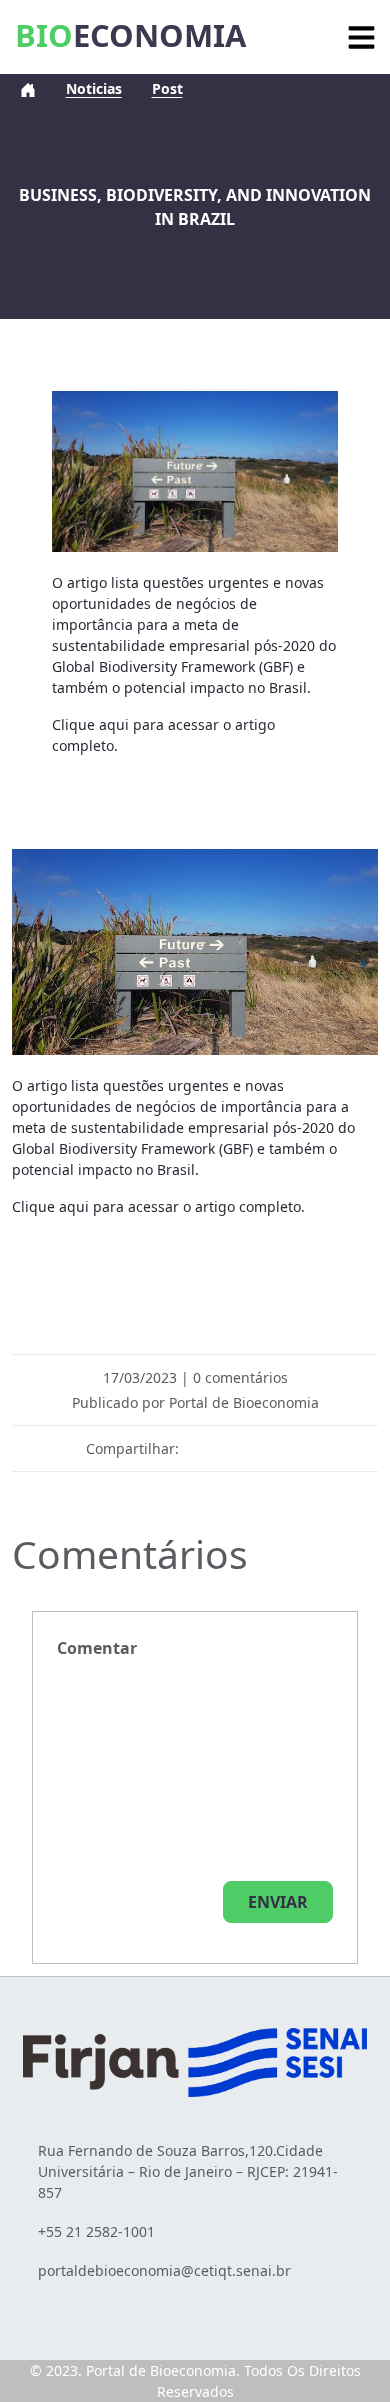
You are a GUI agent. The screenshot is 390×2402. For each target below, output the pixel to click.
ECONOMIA (130, 35)
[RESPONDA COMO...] (278, 1902)
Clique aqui (90, 724)
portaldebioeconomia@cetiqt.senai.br (164, 2270)
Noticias (94, 88)
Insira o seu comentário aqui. (97, 1648)
